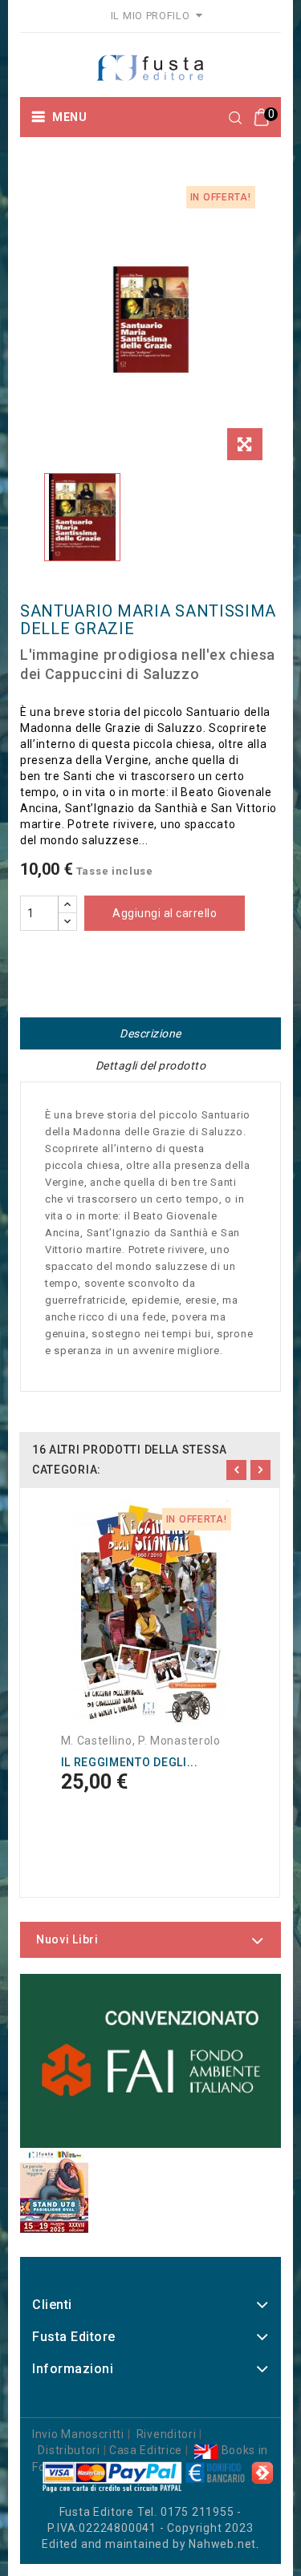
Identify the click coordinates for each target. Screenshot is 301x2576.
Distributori (69, 2450)
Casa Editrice (146, 2450)
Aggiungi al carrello (165, 913)
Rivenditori (167, 2434)
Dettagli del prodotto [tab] (151, 1066)
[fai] (150, 2061)
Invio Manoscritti (78, 2434)
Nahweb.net (222, 2544)
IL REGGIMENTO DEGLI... (130, 1762)
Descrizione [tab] (150, 1033)
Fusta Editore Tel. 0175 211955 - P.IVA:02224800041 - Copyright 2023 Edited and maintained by (147, 2528)
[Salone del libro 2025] (54, 2190)
